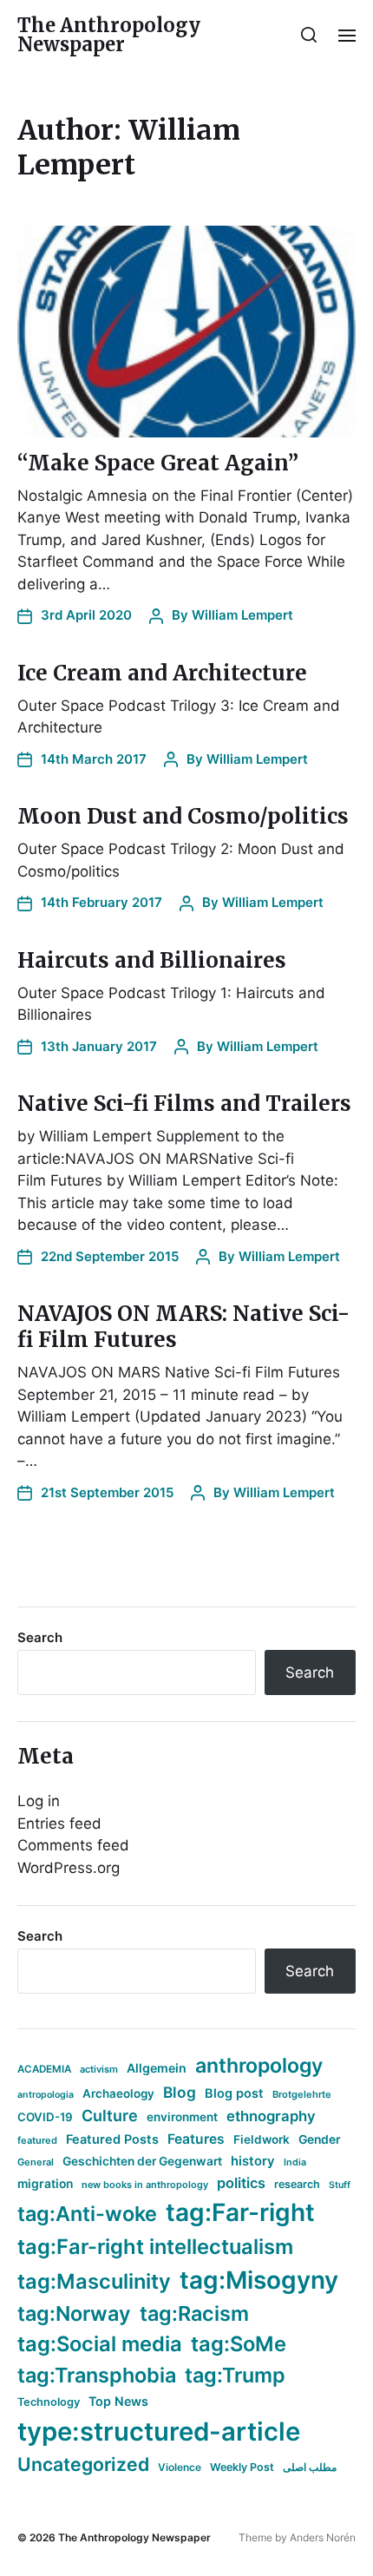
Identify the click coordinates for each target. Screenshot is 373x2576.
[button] (309, 35)
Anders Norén (323, 2537)
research (297, 2184)
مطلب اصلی (310, 2467)
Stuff (340, 2185)
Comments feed (73, 1845)
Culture (110, 2116)
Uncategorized (83, 2464)
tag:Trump (235, 2375)
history (253, 2161)
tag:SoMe (239, 2344)
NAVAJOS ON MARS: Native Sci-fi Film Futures (183, 1327)
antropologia (46, 2095)
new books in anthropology (145, 2185)
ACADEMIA (44, 2069)
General (36, 2162)
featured (37, 2140)
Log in (39, 1801)
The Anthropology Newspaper (109, 35)
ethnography (271, 2116)
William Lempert (242, 615)
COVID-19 (45, 2117)
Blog (180, 2092)
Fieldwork (262, 2139)
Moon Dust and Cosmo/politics (183, 816)
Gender (320, 2139)
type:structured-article (159, 2431)
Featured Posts (112, 2139)
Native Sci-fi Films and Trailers (184, 1104)
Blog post (234, 2093)
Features (196, 2139)
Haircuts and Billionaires (152, 960)
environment (182, 2117)
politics (241, 2183)
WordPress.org (69, 1868)
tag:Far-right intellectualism (155, 2247)
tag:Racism (194, 2313)
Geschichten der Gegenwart (142, 2161)
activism (99, 2069)
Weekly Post (242, 2467)
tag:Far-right (240, 2212)
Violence (180, 2467)
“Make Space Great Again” (158, 463)
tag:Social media (100, 2344)
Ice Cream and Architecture (162, 673)
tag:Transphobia (97, 2375)
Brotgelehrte (302, 2094)
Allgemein (157, 2068)
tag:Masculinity (94, 2281)
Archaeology (118, 2093)
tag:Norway (74, 2313)
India (295, 2162)
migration (45, 2184)
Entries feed (59, 1824)
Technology (49, 2402)
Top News (118, 2401)
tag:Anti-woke (87, 2214)
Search (40, 1637)
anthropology (259, 2066)
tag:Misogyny (259, 2280)
